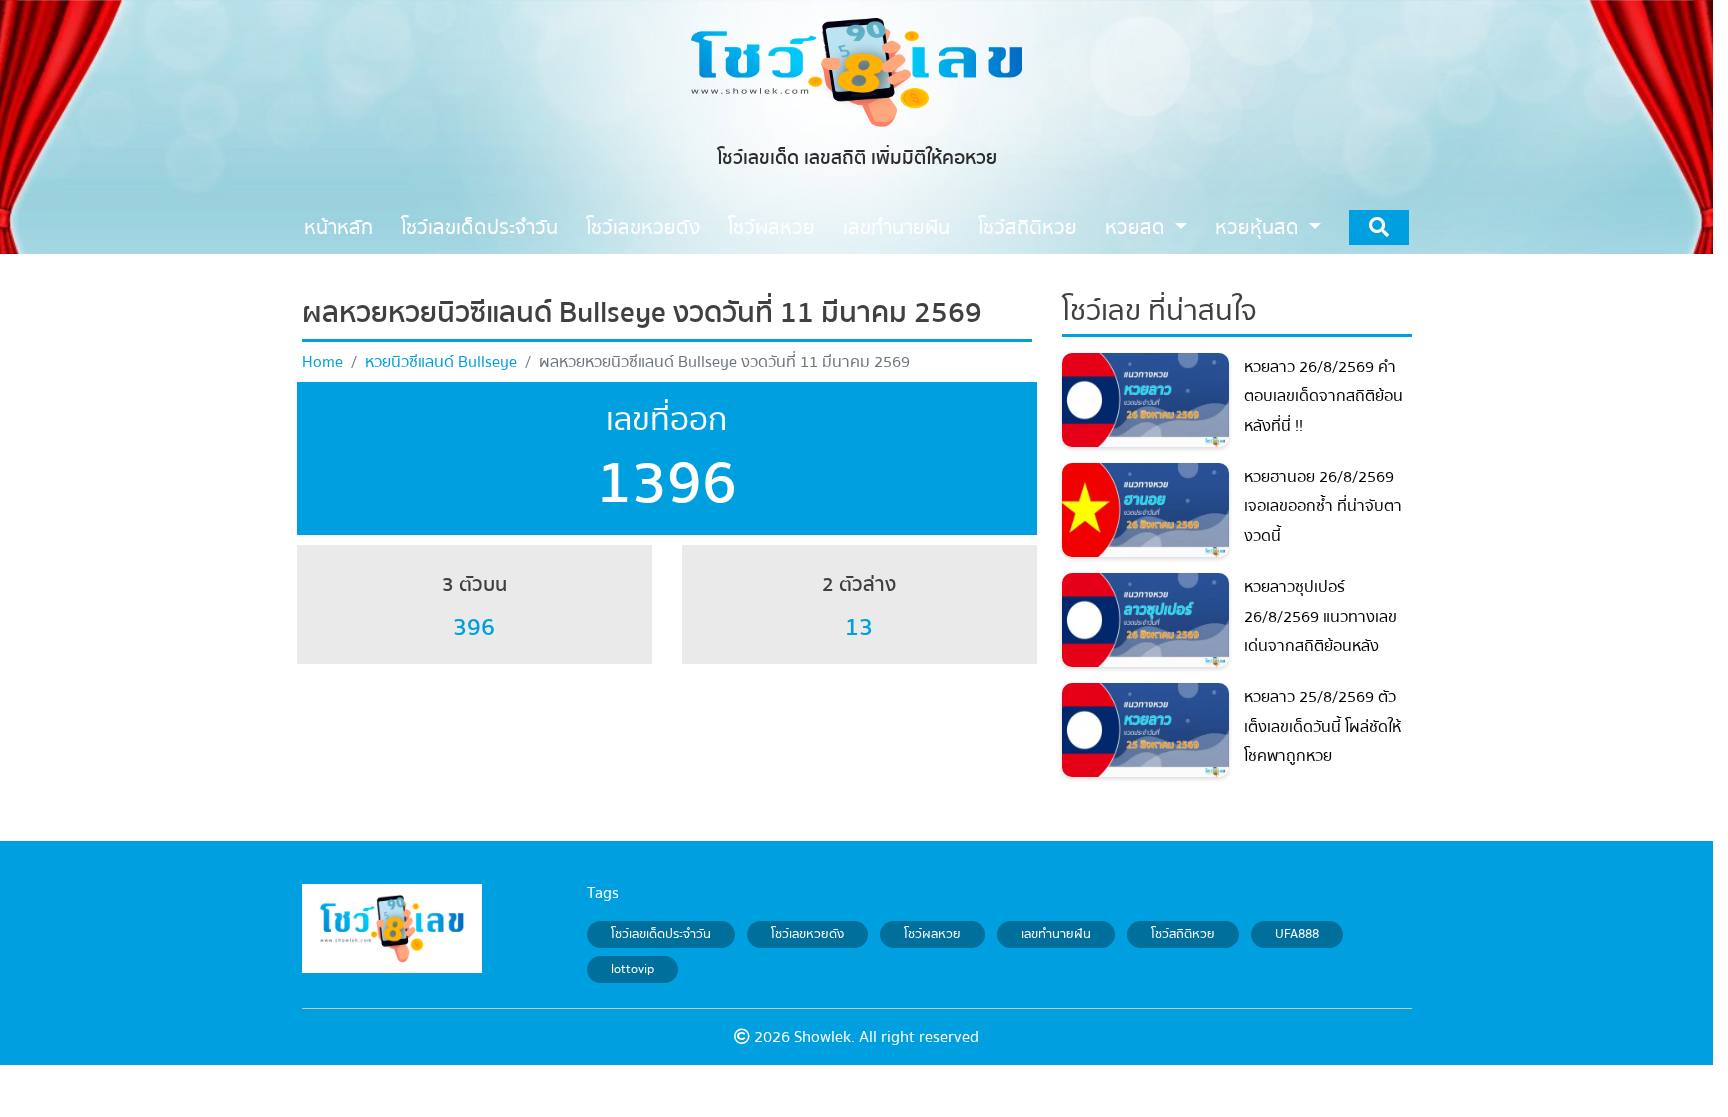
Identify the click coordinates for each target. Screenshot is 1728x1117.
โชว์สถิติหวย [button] (1027, 227)
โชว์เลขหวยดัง (807, 934)
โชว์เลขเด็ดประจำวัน (661, 934)
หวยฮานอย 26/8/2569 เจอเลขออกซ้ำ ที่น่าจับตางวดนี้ (1323, 506)
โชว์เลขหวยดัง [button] (643, 227)
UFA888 (1297, 934)
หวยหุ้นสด (1259, 227)
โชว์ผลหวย (932, 934)
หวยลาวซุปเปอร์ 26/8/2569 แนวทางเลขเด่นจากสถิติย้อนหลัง (1320, 616)
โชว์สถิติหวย (1183, 934)
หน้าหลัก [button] (338, 227)
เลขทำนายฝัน (1056, 934)
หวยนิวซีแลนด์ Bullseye (441, 362)
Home (322, 362)
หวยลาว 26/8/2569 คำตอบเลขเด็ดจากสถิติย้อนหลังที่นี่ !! (1323, 396)
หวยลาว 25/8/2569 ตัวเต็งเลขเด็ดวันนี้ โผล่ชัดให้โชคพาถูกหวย (1322, 726)
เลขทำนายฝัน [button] (896, 227)
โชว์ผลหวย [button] (771, 227)
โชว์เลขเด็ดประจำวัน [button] (479, 227)
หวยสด (1137, 227)
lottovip (632, 970)
